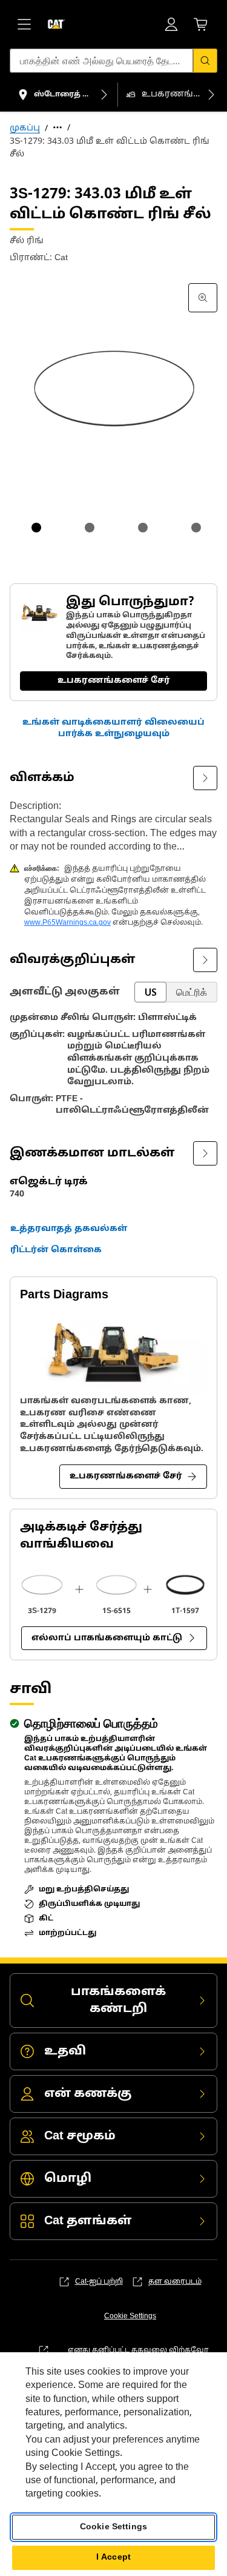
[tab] (36, 528)
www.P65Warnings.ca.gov (67, 923)
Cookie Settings (130, 2316)
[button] (113, 729)
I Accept (113, 2558)
